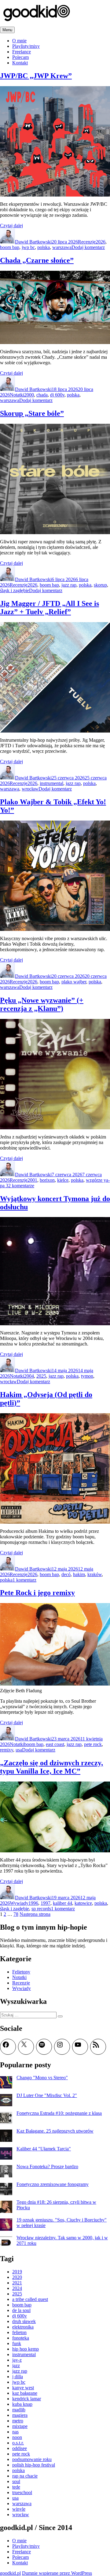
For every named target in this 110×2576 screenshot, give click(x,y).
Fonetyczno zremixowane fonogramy (53, 2184)
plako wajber (74, 982)
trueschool (22, 2492)
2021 (17, 2283)
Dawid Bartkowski (33, 242)
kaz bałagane (25, 2393)
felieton (19, 2332)
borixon (47, 1180)
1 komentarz (24, 1580)
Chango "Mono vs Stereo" (42, 2078)
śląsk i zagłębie (15, 590)
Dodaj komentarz (88, 247)
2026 (101, 242)
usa (19, 1750)
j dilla (18, 2377)
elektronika (23, 2327)
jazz (16, 2365)
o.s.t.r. (18, 2443)
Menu (7, 30)
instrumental (51, 783)
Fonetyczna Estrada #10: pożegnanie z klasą (59, 2113)
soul (16, 2481)
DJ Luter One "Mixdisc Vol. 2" (47, 2095)
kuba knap (22, 2404)
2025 (41, 1376)
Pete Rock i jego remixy (37, 1593)
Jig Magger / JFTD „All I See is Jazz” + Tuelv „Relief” (50, 608)
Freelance (22, 52)
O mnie (19, 41)
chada (42, 395)
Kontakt (20, 63)
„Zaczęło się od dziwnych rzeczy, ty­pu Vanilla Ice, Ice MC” (51, 1767)
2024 (17, 2288)
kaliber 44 (62, 1903)
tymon (87, 1376)
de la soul (21, 2310)
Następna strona (35, 1914)
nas (15, 2432)
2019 (17, 2272)
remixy (7, 1750)
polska (44, 247)
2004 (29, 1376)
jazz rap (69, 585)
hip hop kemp (26, 2349)
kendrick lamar (27, 2399)
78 (16, 1914)
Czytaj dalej (11, 226)
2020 (17, 2277)
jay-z (17, 2360)
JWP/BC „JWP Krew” (36, 76)
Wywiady (19, 1903)
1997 (46, 1903)
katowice (83, 1903)
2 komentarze (21, 1186)
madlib (19, 2410)
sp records (41, 1909)
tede (16, 2487)
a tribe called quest (30, 2299)
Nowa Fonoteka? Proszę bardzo (47, 2166)
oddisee (20, 2448)
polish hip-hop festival (34, 2465)
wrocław (30, 789)
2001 (32, 1180)
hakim (79, 1574)
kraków (95, 1574)
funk (17, 2343)
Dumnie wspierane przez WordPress (57, 2573)
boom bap (10, 247)
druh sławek (24, 2321)
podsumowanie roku (32, 2459)
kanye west (23, 2388)
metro (18, 2421)
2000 (29, 395)
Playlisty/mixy (26, 46)
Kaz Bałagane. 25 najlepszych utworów (55, 2131)
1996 (33, 1903)
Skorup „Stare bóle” (32, 413)
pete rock (93, 1744)
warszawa (62, 247)
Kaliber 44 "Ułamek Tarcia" (44, 2149)
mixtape (20, 2426)
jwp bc (28, 247)
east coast (55, 1744)
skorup (100, 585)
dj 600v (57, 395)
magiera (20, 2415)
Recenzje (87, 242)
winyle (19, 2509)
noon (17, 2437)
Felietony (21, 1972)
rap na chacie (25, 2476)
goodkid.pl (10, 2573)
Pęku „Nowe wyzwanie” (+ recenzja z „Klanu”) (42, 1004)
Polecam (20, 57)
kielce (63, 1180)
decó (66, 1574)
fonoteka (21, 2338)
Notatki (17, 395)
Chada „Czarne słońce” (37, 260)
